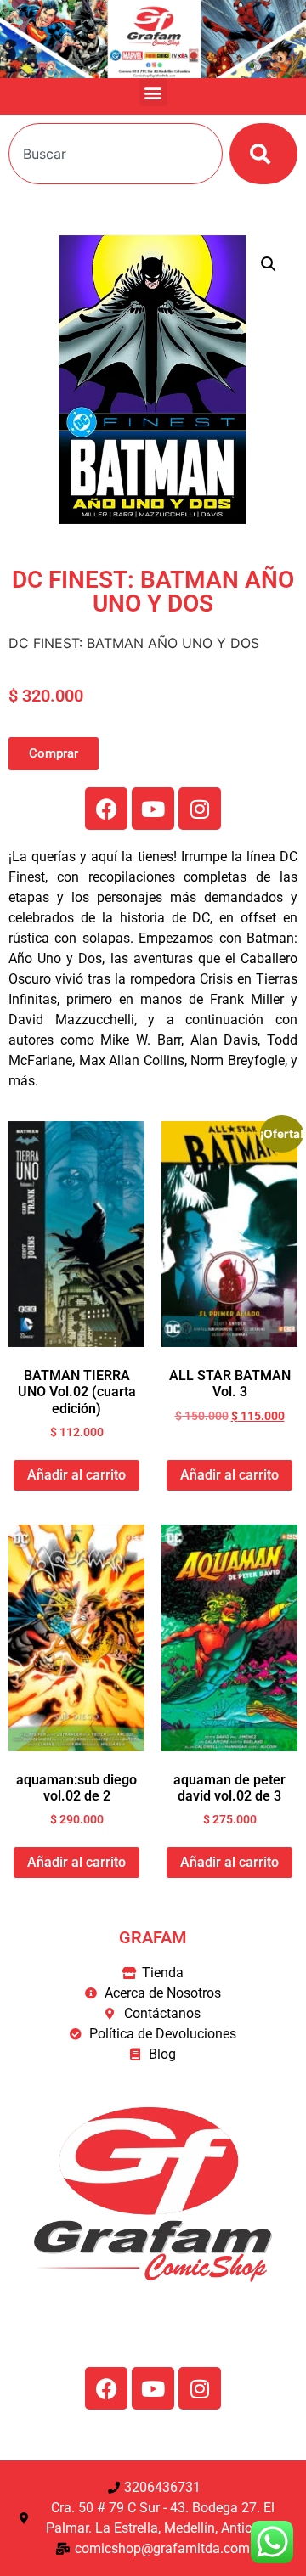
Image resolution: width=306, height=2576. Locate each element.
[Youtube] (153, 809)
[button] (153, 92)
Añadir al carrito (76, 1475)
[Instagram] (200, 809)
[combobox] (116, 154)
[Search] (263, 154)
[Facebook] (106, 809)
